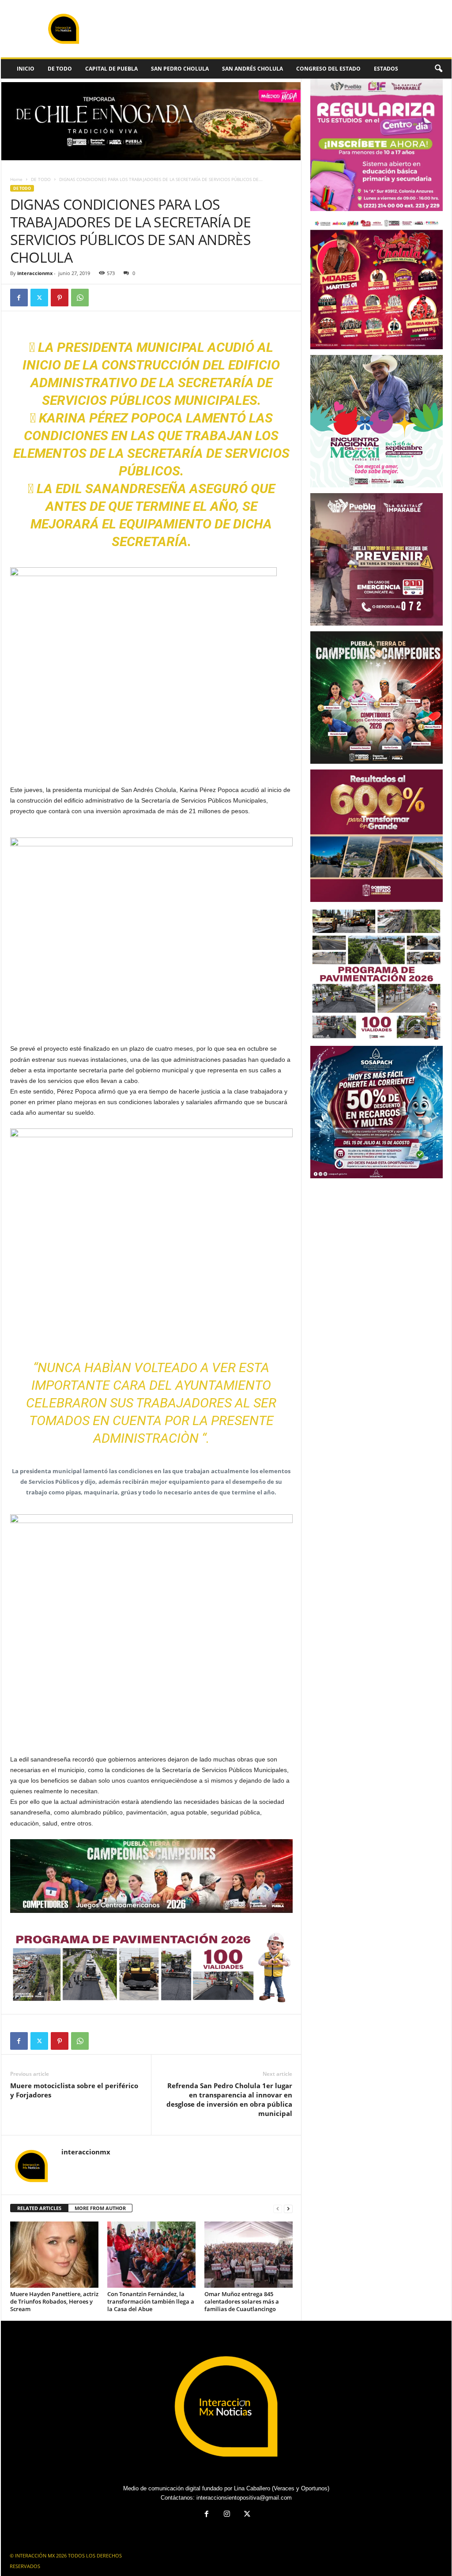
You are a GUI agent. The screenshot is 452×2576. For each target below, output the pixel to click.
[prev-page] (278, 2208)
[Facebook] (19, 298)
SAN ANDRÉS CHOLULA (252, 69)
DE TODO (60, 69)
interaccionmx (35, 273)
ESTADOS (386, 69)
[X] (39, 298)
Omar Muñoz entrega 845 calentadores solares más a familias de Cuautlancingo (242, 2301)
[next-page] (288, 2208)
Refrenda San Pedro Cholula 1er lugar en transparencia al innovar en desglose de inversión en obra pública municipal (229, 2099)
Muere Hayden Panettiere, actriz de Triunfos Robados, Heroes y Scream (54, 2301)
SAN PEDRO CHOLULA (180, 69)
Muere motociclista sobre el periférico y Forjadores (74, 2090)
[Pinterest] (60, 298)
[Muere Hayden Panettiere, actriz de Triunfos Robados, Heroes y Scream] (54, 2255)
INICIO (26, 69)
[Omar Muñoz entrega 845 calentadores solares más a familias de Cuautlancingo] (249, 2255)
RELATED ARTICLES (39, 2208)
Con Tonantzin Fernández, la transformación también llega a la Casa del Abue (151, 2301)
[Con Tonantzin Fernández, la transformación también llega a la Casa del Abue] (151, 2255)
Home (16, 179)
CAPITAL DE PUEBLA (111, 69)
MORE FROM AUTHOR (100, 2208)
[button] (438, 69)
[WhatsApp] (80, 298)
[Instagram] (227, 2515)
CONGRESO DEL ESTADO (328, 69)
